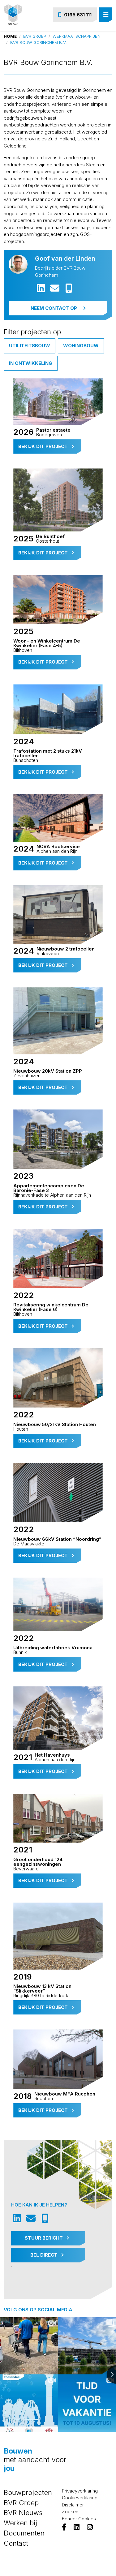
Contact (16, 2543)
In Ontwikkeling (31, 363)
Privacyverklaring (80, 2491)
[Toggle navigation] (106, 15)
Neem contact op (54, 308)
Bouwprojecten (28, 2493)
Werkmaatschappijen (77, 36)
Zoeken (70, 2512)
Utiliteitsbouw (30, 346)
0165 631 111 (78, 15)
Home (10, 36)
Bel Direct (45, 2255)
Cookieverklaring (80, 2498)
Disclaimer (73, 2505)
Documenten (24, 2533)
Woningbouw (81, 346)
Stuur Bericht (44, 2238)
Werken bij (20, 2523)
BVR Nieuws (23, 2513)
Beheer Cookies (79, 2519)
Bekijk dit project (44, 446)
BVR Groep (35, 36)
